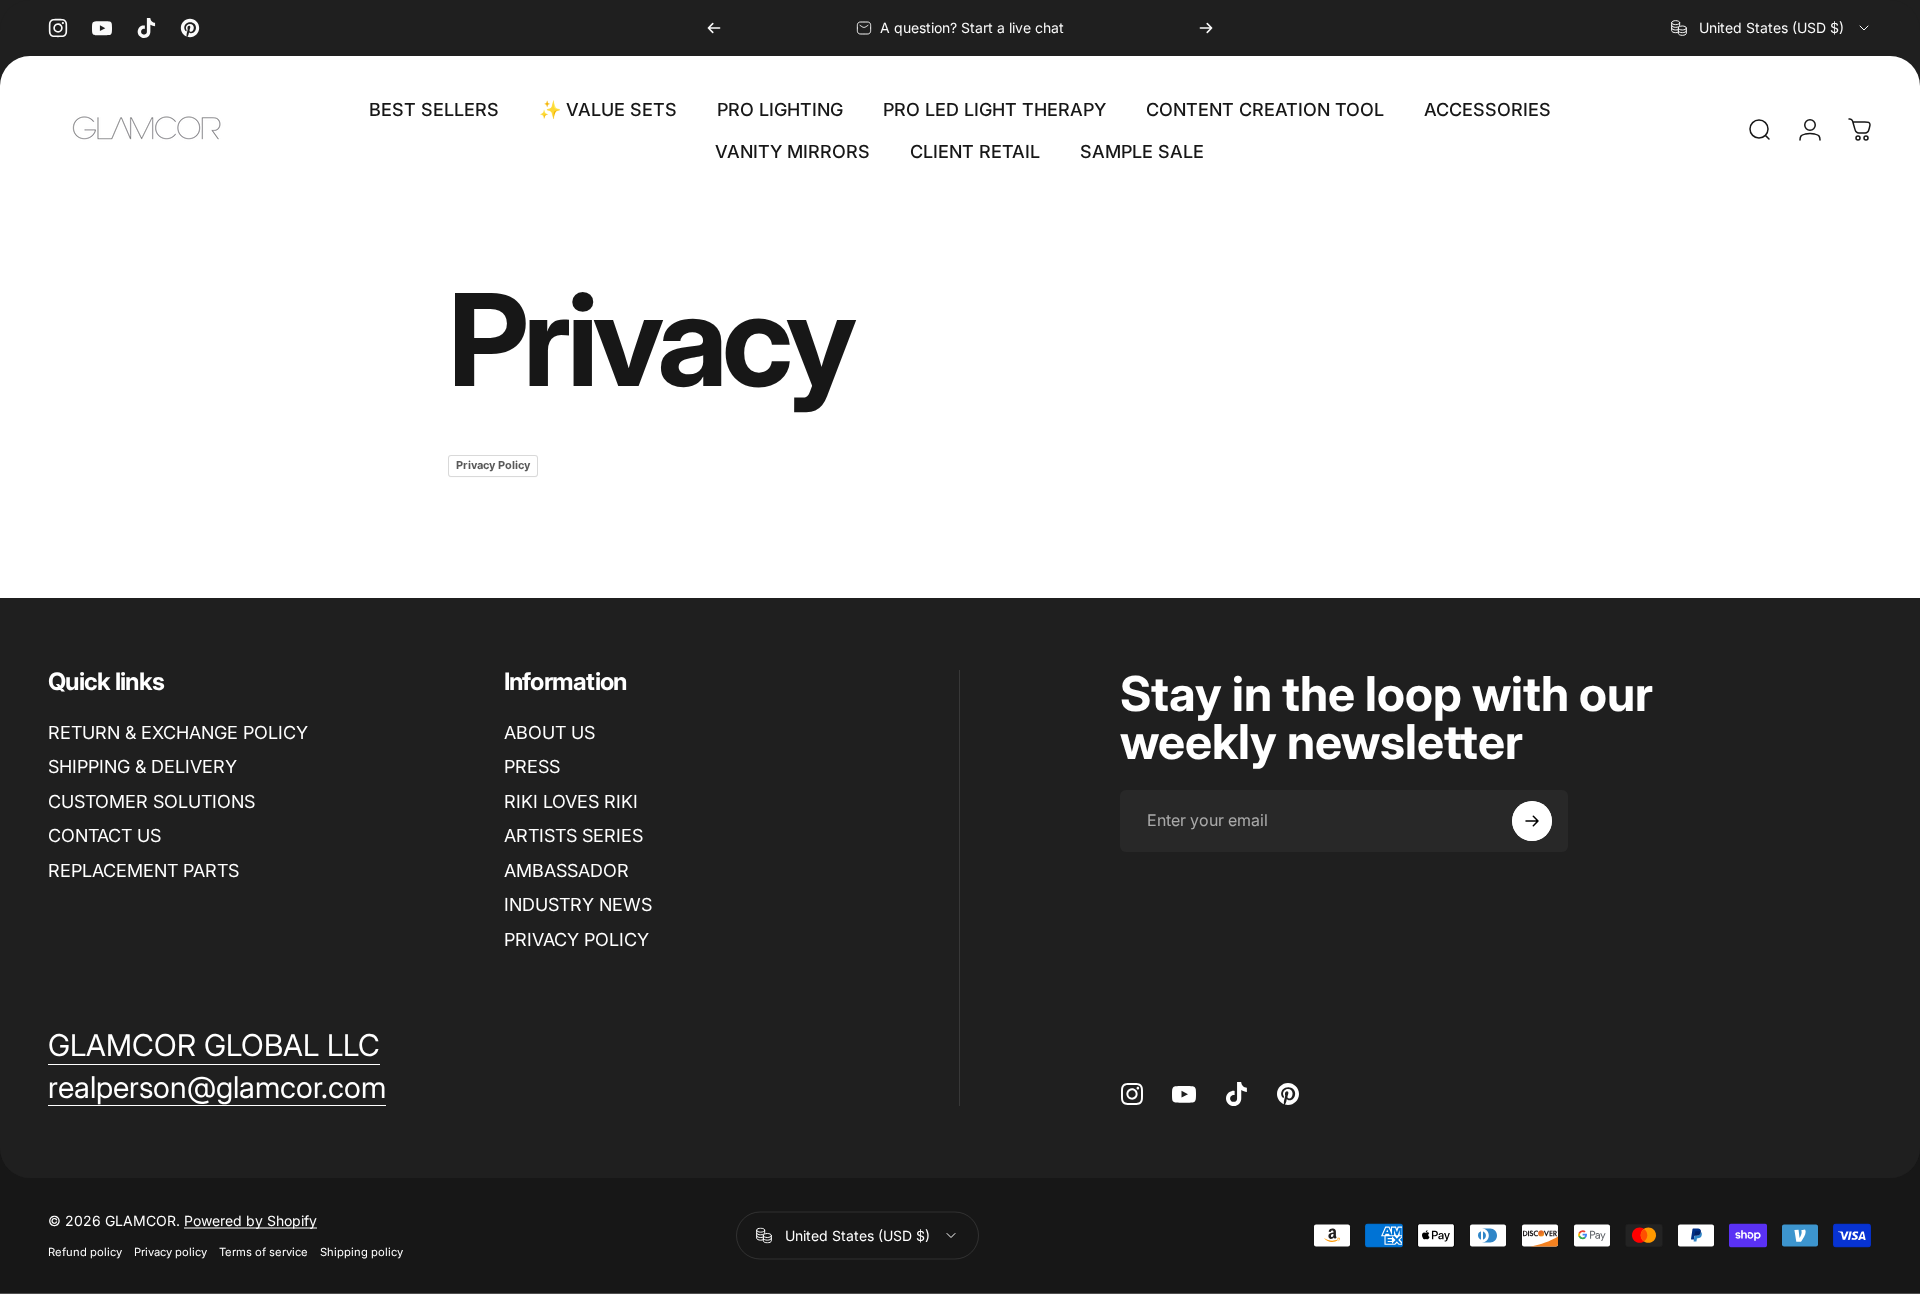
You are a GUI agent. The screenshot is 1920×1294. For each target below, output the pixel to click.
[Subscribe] (1532, 821)
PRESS (532, 766)
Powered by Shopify (250, 1220)
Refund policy (85, 1252)
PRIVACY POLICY (576, 939)
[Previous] (714, 28)
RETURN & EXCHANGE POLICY (178, 732)
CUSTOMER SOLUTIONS (151, 801)
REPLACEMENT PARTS (143, 870)
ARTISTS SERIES (573, 835)
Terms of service (263, 1252)
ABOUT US (549, 732)
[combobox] (1771, 28)
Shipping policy (361, 1252)
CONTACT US (104, 835)
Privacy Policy (493, 465)
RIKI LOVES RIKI (571, 801)
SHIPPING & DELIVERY (142, 766)
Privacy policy (170, 1252)
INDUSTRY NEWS (578, 904)
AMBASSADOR (566, 870)
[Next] (1206, 28)
